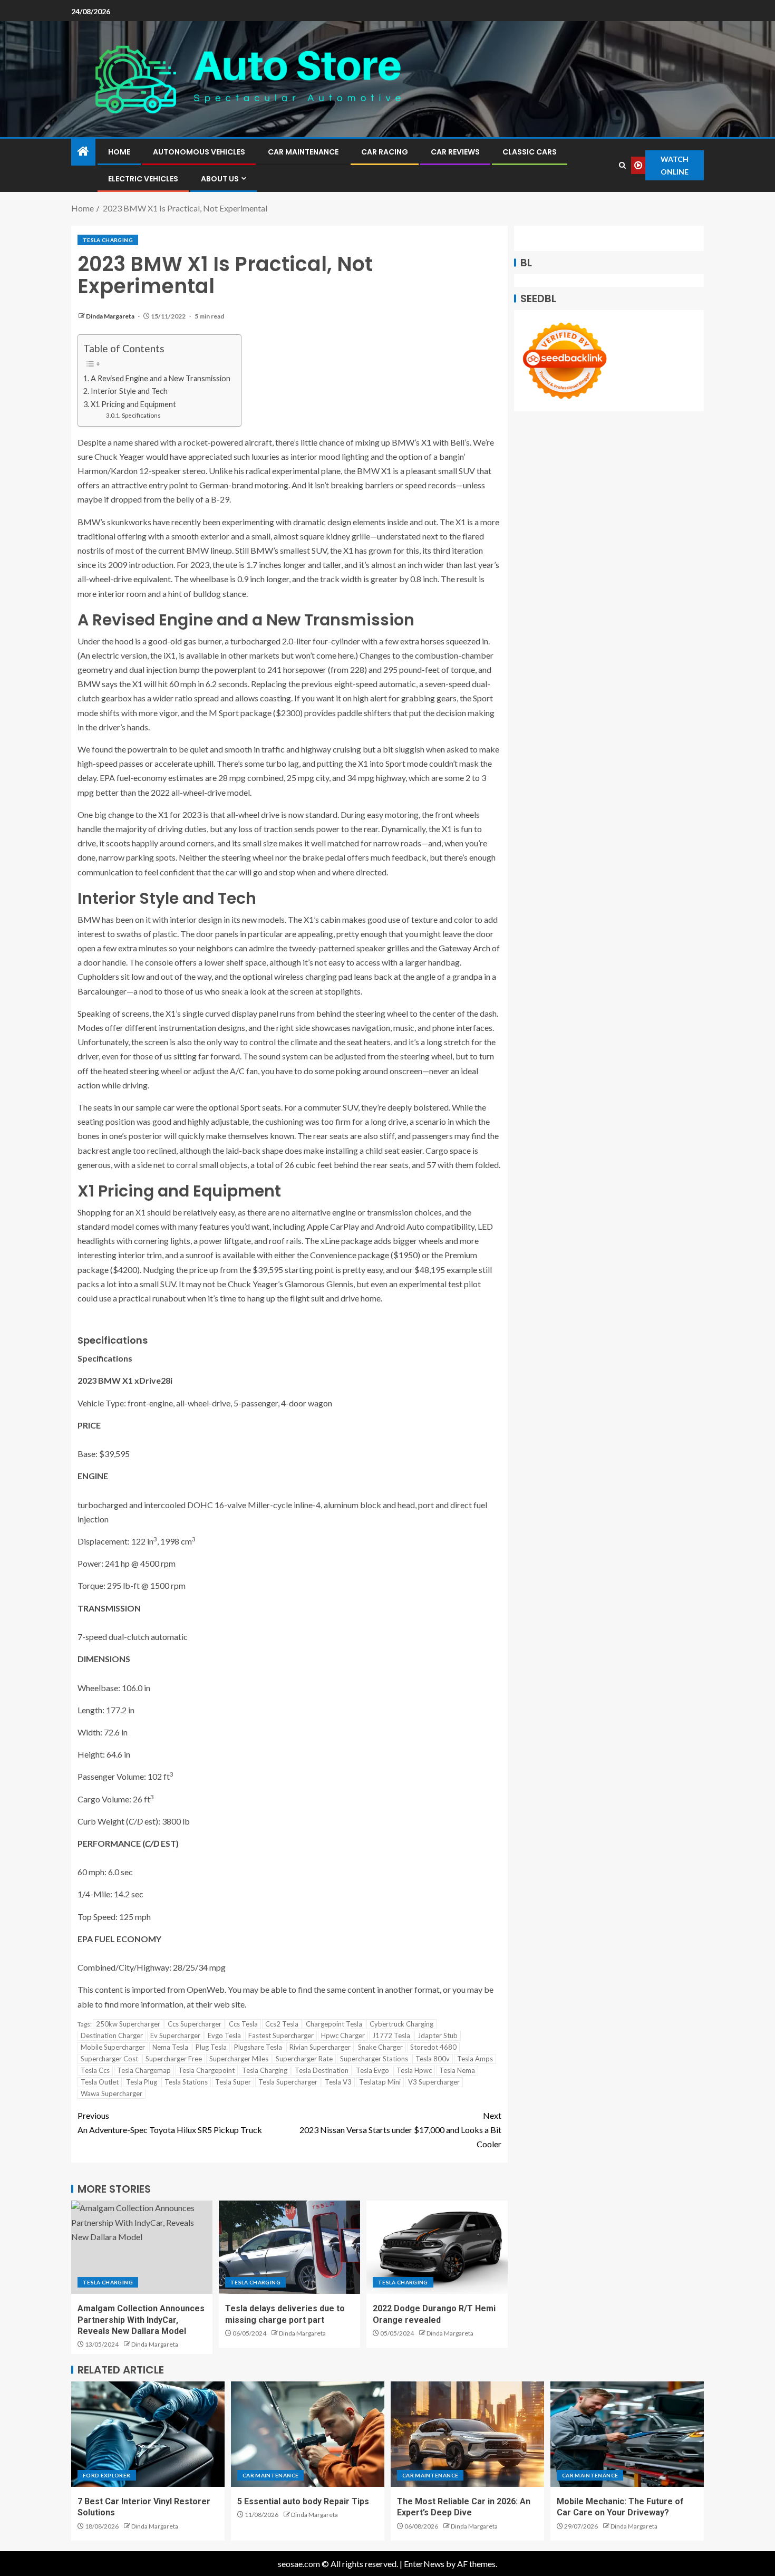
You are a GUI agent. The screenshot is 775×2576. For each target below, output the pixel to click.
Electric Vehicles (143, 179)
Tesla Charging (108, 240)
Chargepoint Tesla (334, 2024)
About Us (220, 179)
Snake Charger (380, 2047)
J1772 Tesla (391, 2035)
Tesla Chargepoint (206, 2070)
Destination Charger (112, 2035)
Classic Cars (530, 152)
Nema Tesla (170, 2047)
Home (119, 152)
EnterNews (424, 2564)
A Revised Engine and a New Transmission (161, 378)
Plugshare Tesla (258, 2047)
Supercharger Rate (304, 2059)
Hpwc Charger (343, 2035)
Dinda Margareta (111, 316)
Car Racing (385, 152)
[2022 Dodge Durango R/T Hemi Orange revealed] (437, 2247)
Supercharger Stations (374, 2059)
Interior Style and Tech (129, 391)
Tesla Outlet (100, 2082)
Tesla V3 (338, 2082)
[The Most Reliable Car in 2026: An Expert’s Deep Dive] (467, 2434)
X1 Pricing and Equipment (133, 404)
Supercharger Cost (109, 2059)
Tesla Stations (186, 2082)
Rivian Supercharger (320, 2047)
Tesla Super (233, 2082)
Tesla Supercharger (288, 2082)
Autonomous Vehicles (199, 152)
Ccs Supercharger (195, 2024)
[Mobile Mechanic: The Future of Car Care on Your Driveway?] (627, 2434)
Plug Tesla (211, 2047)
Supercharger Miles (239, 2059)
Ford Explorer (107, 2475)
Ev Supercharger (175, 2035)
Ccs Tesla (243, 2024)
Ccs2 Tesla (282, 2024)
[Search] (622, 165)
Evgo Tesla (224, 2035)
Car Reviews (455, 152)
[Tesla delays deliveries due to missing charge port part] (289, 2247)
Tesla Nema (457, 2070)
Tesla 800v (433, 2059)
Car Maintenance (303, 152)
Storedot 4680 (433, 2047)
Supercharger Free (174, 2059)
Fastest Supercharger (281, 2035)
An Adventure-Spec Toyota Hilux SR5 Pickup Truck (170, 2122)
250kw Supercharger (128, 2024)
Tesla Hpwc (414, 2070)
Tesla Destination (322, 2070)
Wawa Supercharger (112, 2093)
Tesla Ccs (95, 2070)
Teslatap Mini (380, 2082)
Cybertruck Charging (401, 2024)
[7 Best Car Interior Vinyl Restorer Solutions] (148, 2434)
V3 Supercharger (434, 2082)
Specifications (141, 415)
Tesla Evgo (372, 2070)
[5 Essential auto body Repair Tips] (308, 2434)
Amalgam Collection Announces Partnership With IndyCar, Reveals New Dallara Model (141, 2320)
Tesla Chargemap (144, 2070)
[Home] (83, 152)
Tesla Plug (142, 2082)
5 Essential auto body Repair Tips (303, 2501)
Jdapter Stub (438, 2035)
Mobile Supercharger (113, 2047)
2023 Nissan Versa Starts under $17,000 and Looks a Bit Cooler (400, 2130)
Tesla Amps (475, 2059)
